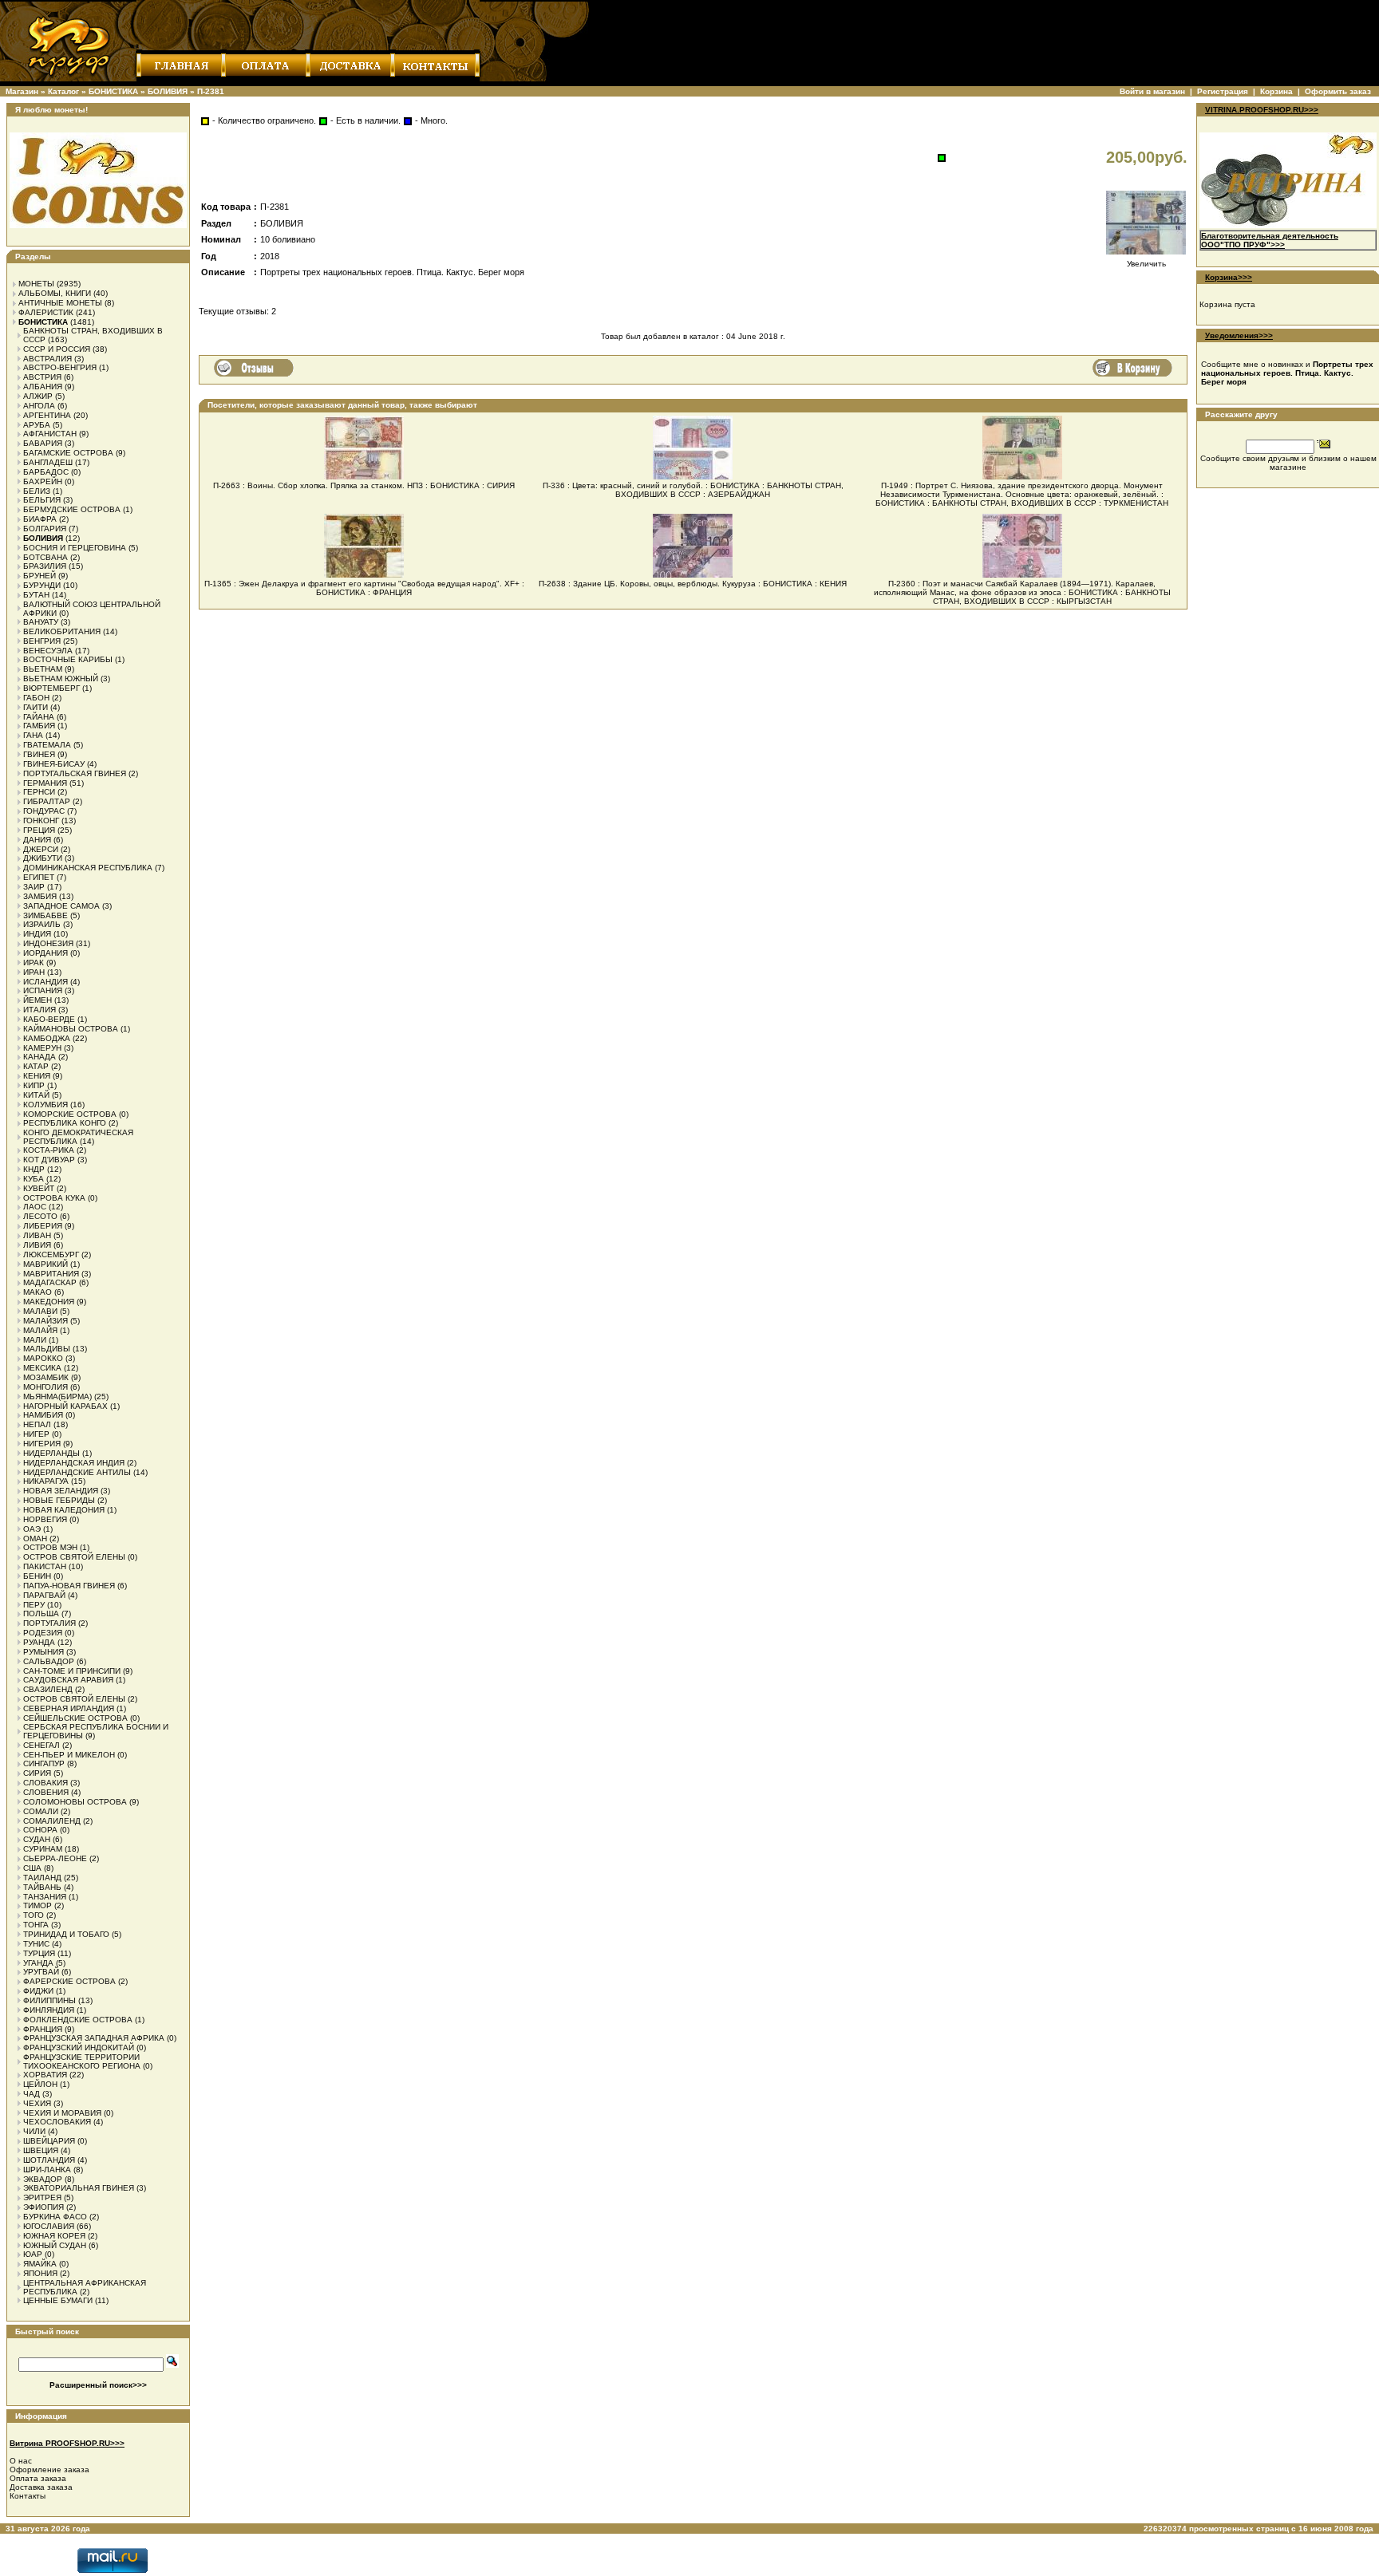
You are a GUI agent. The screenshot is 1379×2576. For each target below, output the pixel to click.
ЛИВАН (37, 1235)
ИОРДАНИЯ (45, 953)
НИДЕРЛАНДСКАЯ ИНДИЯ (74, 1463)
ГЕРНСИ (39, 792)
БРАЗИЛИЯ (45, 566)
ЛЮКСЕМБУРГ (51, 1254)
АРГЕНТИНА (47, 415)
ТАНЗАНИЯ (45, 1897)
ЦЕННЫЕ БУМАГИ (58, 2300)
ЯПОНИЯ (40, 2273)
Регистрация (1223, 91)
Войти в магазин (1152, 91)
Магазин (22, 91)
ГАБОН (36, 698)
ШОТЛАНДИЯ (49, 2160)
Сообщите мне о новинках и (1287, 373)
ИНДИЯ (37, 934)
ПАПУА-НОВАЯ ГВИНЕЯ (69, 1586)
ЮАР (33, 2254)
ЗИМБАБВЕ (45, 915)
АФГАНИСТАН (50, 434)
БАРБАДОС (46, 472)
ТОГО (34, 1915)
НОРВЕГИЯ (45, 1519)
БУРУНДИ (42, 585)
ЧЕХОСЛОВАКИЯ (57, 2122)
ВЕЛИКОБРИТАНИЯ (62, 631)
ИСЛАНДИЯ (45, 982)
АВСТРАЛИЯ (47, 359)
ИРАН (34, 972)
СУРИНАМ (43, 1849)
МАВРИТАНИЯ (51, 1274)
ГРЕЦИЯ (39, 830)
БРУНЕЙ (40, 576)
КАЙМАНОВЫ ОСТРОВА (71, 1029)
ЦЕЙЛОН (40, 2084)
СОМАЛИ (41, 1811)
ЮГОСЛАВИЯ (49, 2226)
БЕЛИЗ (37, 491)
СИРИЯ (37, 1773)
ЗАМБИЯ (40, 896)
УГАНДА (38, 1963)
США (32, 1868)
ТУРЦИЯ (39, 1953)
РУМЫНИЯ (43, 1652)
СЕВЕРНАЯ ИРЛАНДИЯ (69, 1708)
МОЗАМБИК (46, 1377)
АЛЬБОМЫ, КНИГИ (55, 293)
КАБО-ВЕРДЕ (49, 1019)
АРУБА (37, 425)
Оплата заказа (38, 2478)
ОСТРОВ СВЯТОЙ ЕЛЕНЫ (74, 1557)
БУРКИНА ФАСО (55, 2217)
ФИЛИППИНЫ (49, 2000)
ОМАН (35, 1538)
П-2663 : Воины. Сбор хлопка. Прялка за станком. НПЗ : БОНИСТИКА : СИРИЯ (364, 485)
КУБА (34, 1179)
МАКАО (38, 1292)
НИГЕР (36, 1434)
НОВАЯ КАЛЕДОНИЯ (64, 1510)
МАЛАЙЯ (40, 1330)
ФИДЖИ (38, 1991)
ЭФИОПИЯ (43, 2207)
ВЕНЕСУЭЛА (48, 651)
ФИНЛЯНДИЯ (49, 2010)
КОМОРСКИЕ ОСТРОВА (70, 1114)
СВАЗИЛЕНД (48, 1689)
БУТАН (36, 595)
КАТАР (36, 1066)
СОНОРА (40, 1830)
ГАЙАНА (39, 717)
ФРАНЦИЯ (43, 2029)
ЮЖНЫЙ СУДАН (55, 2245)
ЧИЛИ (34, 2131)
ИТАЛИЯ (40, 1010)
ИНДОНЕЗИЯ (48, 943)
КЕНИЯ (37, 1076)
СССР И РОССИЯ (57, 349)
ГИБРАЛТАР (47, 801)
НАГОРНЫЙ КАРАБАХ (65, 1406)
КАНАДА (40, 1057)
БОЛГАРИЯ (45, 529)
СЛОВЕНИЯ (46, 1792)
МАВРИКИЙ (45, 1264)
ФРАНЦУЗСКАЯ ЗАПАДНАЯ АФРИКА (94, 2038)
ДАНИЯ (37, 840)
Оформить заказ (1338, 91)
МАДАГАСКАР (50, 1282)
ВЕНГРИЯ (42, 641)
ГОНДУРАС (44, 811)
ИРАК (34, 963)
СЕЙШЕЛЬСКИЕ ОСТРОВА (75, 1718)
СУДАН (37, 1839)
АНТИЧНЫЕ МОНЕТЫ (60, 303)
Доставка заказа (41, 2487)
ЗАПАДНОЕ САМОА (61, 906)
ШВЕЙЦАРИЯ (49, 2141)
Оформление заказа (49, 2469)
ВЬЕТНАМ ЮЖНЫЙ (61, 679)
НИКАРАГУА (46, 1481)
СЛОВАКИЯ (45, 1783)
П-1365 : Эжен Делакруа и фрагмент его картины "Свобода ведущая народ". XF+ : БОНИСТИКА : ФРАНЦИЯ (364, 588)
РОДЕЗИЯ (43, 1633)
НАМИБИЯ (43, 1415)
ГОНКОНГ (41, 821)
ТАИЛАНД (42, 1878)
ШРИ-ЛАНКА (47, 2170)
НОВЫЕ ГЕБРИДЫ (59, 1500)
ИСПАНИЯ (43, 990)
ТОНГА (36, 1925)
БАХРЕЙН (43, 481)
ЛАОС (35, 1207)
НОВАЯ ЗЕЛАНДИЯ (61, 1491)
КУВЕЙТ (39, 1188)
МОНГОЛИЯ (45, 1387)
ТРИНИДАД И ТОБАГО (66, 1934)
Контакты (28, 2496)
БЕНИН (37, 1576)
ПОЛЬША (41, 1613)
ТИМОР (38, 1905)
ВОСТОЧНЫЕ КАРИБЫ (68, 659)
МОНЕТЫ (36, 284)
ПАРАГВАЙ (44, 1595)
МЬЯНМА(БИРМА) (57, 1396)
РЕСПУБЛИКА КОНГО (65, 1123)
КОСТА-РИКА (49, 1150)
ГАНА (33, 735)
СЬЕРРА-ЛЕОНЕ (55, 1858)
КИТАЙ (36, 1095)
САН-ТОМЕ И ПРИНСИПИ (72, 1671)
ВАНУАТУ (41, 622)
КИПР (34, 1085)
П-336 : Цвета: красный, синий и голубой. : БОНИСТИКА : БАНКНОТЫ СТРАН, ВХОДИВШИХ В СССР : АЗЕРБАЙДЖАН (693, 490)
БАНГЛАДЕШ (48, 462)
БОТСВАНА (45, 557)
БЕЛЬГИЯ (42, 500)
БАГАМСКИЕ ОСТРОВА (68, 453)
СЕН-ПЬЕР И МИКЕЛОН (69, 1755)
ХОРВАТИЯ (45, 2075)
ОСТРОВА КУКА (54, 1198)
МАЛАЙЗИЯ (45, 1321)
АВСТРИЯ (42, 377)
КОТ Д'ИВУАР (49, 1160)
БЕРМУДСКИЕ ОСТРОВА (72, 509)
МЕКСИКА (42, 1368)
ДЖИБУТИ (43, 858)
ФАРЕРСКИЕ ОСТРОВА (69, 1981)
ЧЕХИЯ (37, 2103)
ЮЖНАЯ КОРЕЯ (54, 2236)
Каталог (63, 91)
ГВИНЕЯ (39, 754)
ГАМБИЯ (39, 726)
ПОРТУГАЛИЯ (49, 1623)
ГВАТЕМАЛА (47, 745)
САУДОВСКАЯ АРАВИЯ (68, 1680)
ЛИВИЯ (37, 1245)
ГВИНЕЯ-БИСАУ (54, 764)
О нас (21, 2461)
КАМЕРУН (42, 1048)
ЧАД (32, 2094)
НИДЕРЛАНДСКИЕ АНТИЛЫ (77, 1472)
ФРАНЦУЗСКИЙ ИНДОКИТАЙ (79, 2047)
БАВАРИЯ (43, 443)
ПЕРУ (34, 1605)
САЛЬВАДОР (49, 1661)
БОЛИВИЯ (168, 91)
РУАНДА (39, 1642)
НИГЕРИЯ (42, 1444)
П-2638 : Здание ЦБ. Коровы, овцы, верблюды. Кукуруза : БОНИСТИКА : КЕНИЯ (693, 584)
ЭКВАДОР (43, 2179)
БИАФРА (40, 519)
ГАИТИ (36, 707)
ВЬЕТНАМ (43, 669)
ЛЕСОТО (40, 1216)
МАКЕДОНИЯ (49, 1302)
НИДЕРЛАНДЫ (51, 1453)
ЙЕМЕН (38, 1000)
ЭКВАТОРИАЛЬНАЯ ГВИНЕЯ (79, 2188)
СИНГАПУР (44, 1763)
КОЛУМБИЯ (45, 1105)
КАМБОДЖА (47, 1038)
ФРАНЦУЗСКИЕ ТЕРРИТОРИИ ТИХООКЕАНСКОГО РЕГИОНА (82, 2061)
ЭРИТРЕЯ (42, 2197)
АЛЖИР (38, 396)
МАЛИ (35, 1340)
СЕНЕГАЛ (41, 1745)
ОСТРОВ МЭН (50, 1547)
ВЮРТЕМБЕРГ (51, 688)
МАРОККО (43, 1358)
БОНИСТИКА (113, 91)
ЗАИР (34, 887)
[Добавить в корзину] (1132, 368)
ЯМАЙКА (40, 2264)
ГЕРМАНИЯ (45, 783)
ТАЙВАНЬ (42, 1887)
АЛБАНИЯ (43, 387)
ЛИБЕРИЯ (43, 1226)
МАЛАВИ (40, 1311)
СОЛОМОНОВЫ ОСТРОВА (75, 1802)
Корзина (1276, 91)
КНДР (34, 1169)
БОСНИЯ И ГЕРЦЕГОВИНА (75, 548)
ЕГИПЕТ (39, 877)
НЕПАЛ (37, 1424)
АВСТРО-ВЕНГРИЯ (60, 367)
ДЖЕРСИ (41, 849)
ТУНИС (36, 1944)
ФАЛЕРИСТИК (46, 312)
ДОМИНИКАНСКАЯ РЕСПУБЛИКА (88, 868)
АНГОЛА (39, 406)
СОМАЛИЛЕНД (52, 1821)
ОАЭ (32, 1529)
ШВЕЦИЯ (41, 2150)
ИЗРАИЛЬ (42, 924)
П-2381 (211, 91)
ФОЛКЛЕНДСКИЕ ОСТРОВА (78, 2020)
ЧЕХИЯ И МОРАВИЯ (62, 2113)
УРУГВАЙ (41, 1972)
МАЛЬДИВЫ (47, 1349)
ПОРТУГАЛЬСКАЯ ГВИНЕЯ (75, 773)
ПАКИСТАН (45, 1566)
